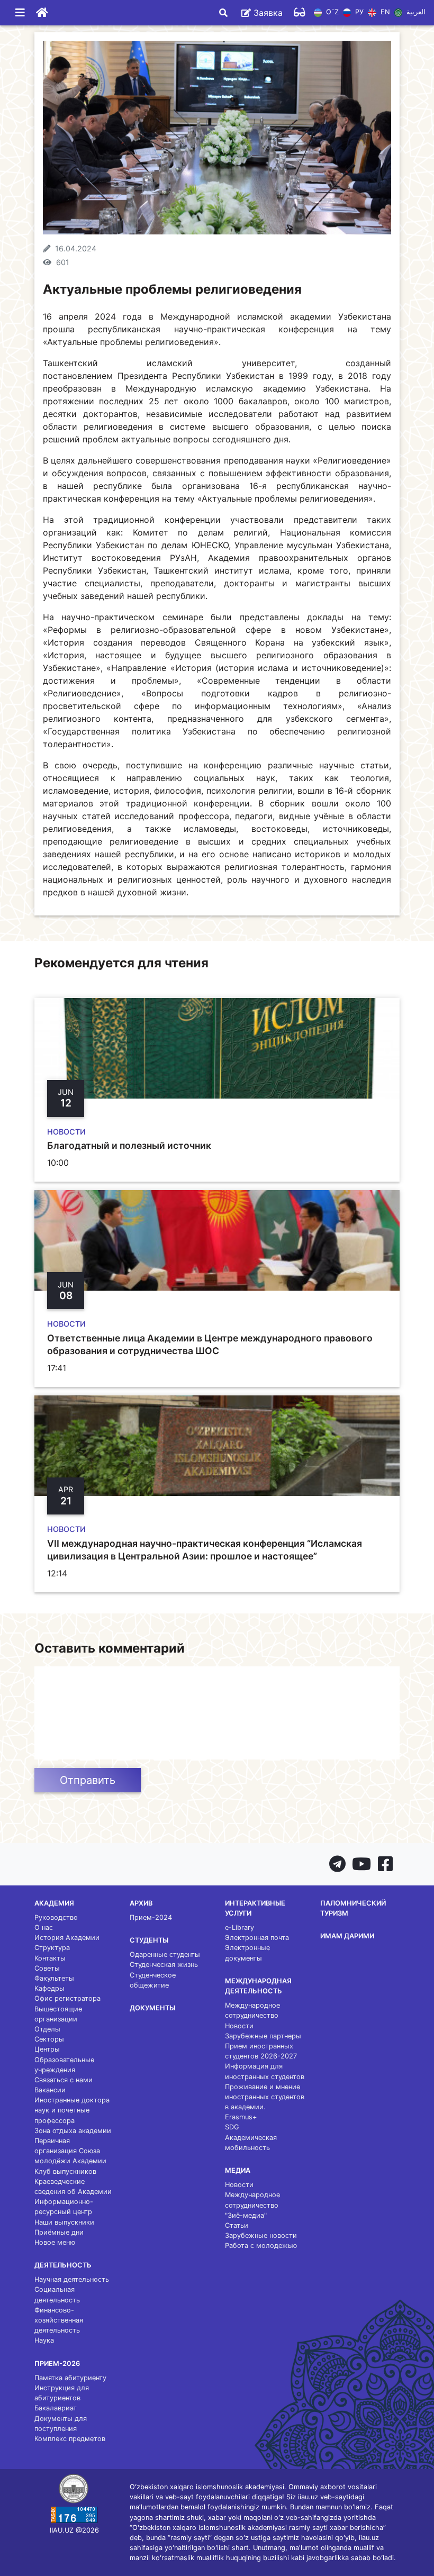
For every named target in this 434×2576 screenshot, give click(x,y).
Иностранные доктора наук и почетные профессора (72, 2110)
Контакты (50, 1958)
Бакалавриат (56, 2408)
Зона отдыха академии (73, 2131)
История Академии (67, 1938)
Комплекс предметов (70, 2439)
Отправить (88, 1780)
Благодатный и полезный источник (129, 1145)
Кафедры (49, 1988)
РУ (358, 12)
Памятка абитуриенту (70, 2378)
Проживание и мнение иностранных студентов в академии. (265, 2097)
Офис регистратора (67, 1998)
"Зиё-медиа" (246, 2215)
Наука (44, 2340)
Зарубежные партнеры (263, 2036)
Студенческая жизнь (164, 1965)
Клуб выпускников (65, 2171)
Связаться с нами (64, 2080)
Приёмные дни (59, 2232)
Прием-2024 (151, 1917)
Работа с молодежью (261, 2246)
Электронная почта (257, 1938)
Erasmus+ (241, 2117)
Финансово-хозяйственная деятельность (59, 2320)
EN (384, 12)
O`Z (331, 12)
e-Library (239, 1928)
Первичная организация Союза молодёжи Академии (70, 2151)
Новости (239, 2026)
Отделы (47, 2029)
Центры (47, 2049)
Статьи (237, 2225)
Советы (47, 1968)
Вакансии (50, 2090)
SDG (232, 2127)
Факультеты (54, 1978)
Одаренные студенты (165, 1954)
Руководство (56, 1917)
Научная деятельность (72, 2279)
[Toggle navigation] (20, 13)
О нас (44, 1928)
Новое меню (55, 2242)
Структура (52, 1948)
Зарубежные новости (261, 2235)
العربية (415, 12)
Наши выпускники (64, 2222)
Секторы (49, 2039)
